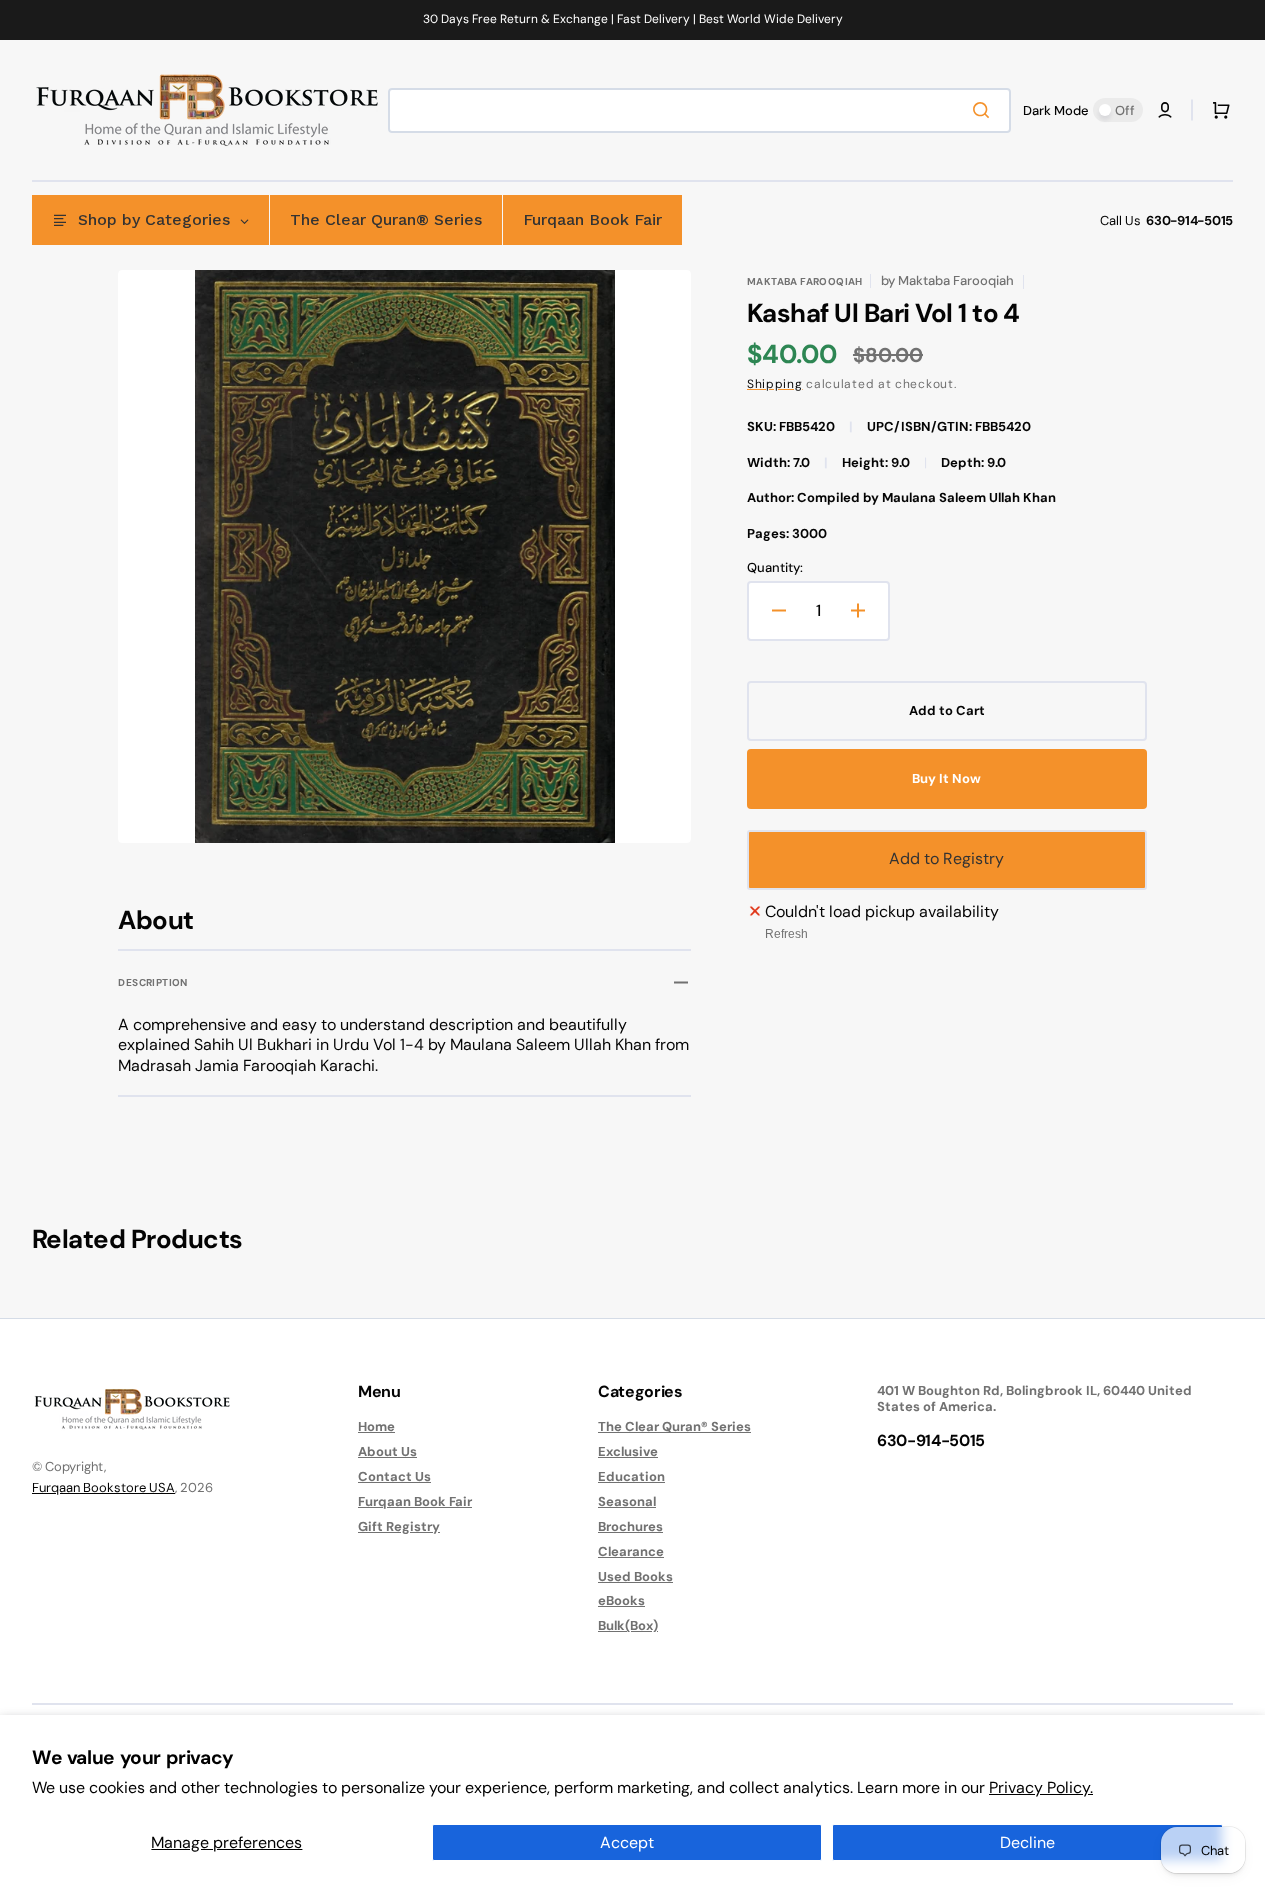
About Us (387, 1451)
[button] (1165, 110)
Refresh (786, 934)
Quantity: (775, 568)
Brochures (630, 1526)
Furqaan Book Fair (415, 1501)
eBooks (621, 1600)
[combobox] (699, 110)
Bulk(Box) (628, 1625)
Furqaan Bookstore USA (103, 1487)
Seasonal (627, 1501)
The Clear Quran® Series (674, 1427)
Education (631, 1476)
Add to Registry (946, 858)
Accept (627, 1842)
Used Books (635, 1576)
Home (376, 1427)
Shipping (775, 384)
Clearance (631, 1551)
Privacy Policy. (1041, 1787)
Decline (1027, 1842)
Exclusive (628, 1451)
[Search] (985, 110)
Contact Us (394, 1476)
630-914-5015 (1189, 220)
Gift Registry (399, 1526)
